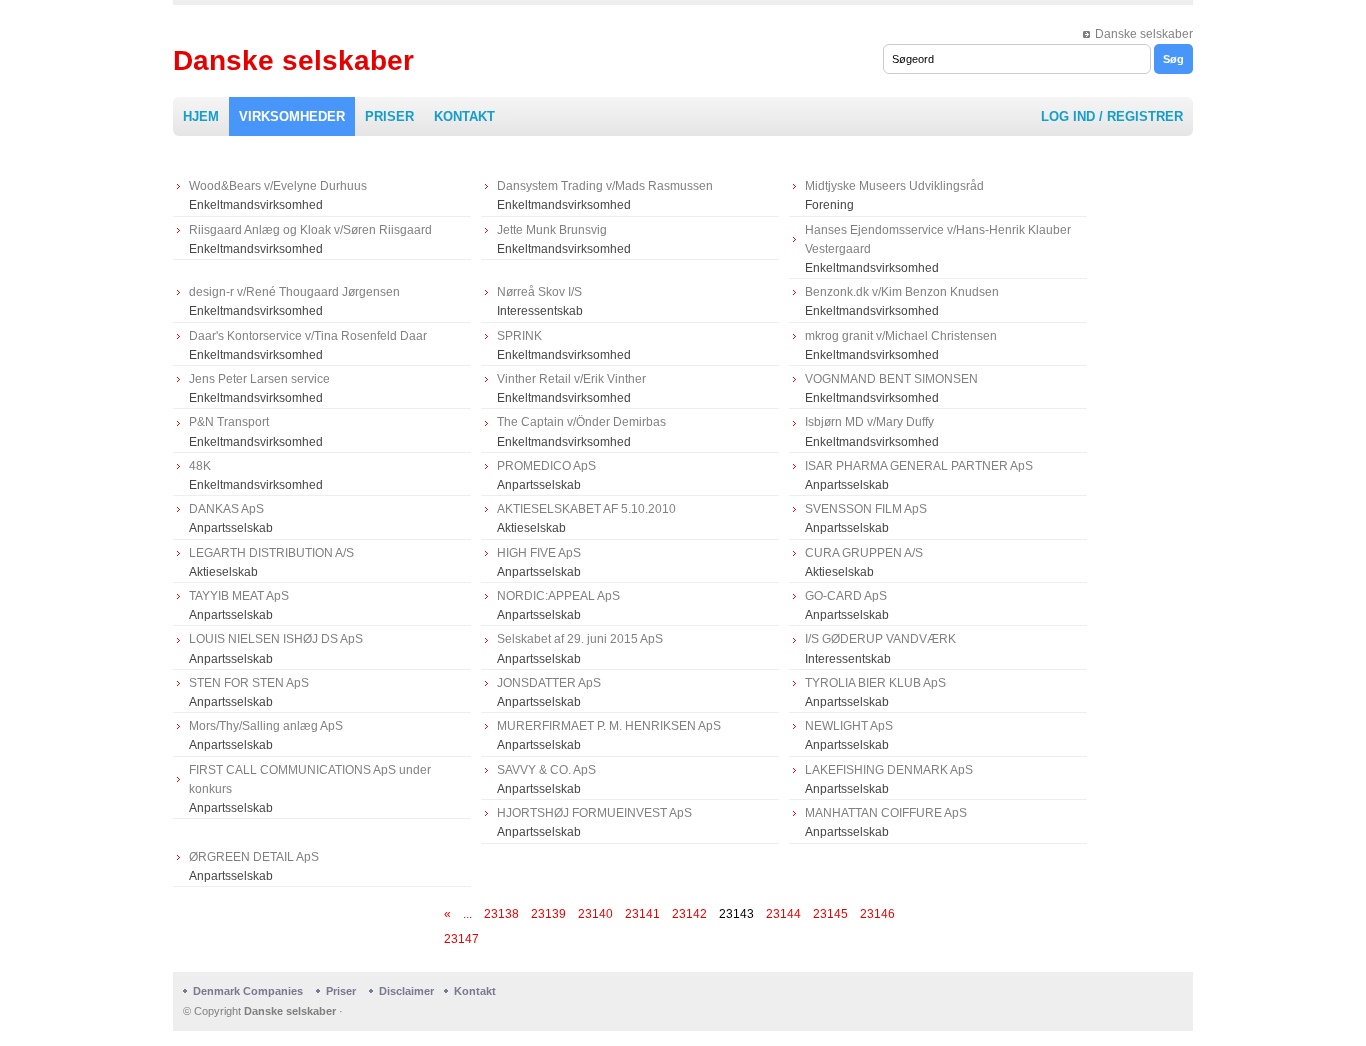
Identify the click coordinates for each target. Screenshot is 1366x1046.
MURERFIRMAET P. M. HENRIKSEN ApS (609, 726)
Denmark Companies (249, 991)
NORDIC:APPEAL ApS (558, 596)
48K (200, 466)
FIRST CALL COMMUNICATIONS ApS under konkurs (310, 779)
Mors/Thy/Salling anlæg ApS (266, 726)
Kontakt (464, 116)
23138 (501, 914)
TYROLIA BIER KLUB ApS (875, 683)
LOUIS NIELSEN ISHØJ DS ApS (276, 639)
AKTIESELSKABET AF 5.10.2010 (586, 509)
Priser (389, 116)
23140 (595, 914)
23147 (461, 939)
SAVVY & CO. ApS (546, 770)
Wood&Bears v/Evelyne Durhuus (278, 186)
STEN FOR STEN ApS (249, 683)
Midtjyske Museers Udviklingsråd (894, 186)
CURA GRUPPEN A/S (864, 553)
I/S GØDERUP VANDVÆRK (880, 639)
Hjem (201, 116)
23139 (548, 914)
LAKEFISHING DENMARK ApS (889, 770)
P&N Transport (229, 422)
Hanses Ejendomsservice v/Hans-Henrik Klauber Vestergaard (938, 239)
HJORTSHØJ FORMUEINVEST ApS (594, 813)
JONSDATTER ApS (549, 683)
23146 (877, 914)
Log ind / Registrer (1112, 116)
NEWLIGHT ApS (849, 726)
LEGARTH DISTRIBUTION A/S (271, 553)
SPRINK (519, 336)
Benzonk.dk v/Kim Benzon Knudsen (902, 292)
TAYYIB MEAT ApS (239, 596)
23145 (830, 914)
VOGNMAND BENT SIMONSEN (891, 379)
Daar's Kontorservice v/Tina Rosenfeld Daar (308, 336)
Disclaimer (406, 991)
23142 (689, 914)
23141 (642, 914)
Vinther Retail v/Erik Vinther (571, 379)
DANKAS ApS (226, 509)
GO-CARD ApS (846, 596)
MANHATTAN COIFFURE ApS (886, 813)
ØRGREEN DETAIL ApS (254, 857)
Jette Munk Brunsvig (552, 230)
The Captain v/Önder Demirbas (581, 422)
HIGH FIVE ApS (539, 553)
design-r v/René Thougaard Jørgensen (294, 292)
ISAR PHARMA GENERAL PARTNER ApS (919, 466)
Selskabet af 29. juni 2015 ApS (580, 639)
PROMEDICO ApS (546, 466)
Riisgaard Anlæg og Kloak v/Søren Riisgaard (310, 230)
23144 (783, 914)
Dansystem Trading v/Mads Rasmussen (605, 186)
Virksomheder (292, 116)
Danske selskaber (1144, 34)
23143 (736, 914)
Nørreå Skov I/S (539, 292)
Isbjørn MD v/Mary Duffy (869, 422)
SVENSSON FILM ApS (866, 509)
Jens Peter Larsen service (259, 379)
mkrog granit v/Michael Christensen (901, 336)
